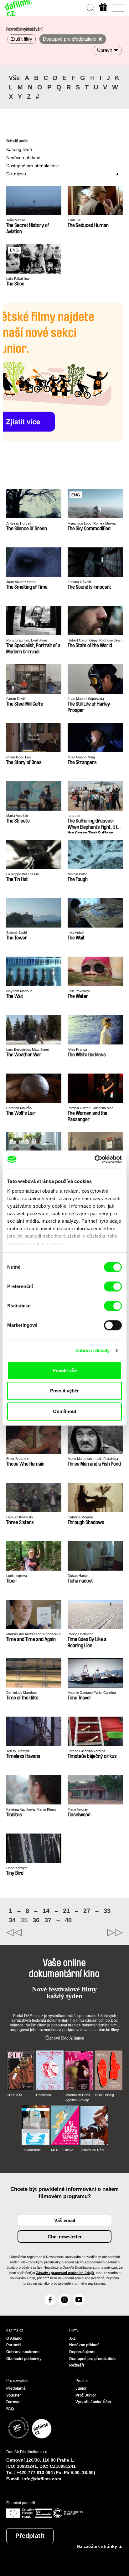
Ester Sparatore (18, 1459)
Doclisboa (44, 2095)
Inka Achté (76, 933)
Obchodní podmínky (24, 2359)
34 (12, 1920)
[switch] (113, 1286)
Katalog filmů (19, 149)
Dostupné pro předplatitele (33, 166)
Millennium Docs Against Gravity (78, 2097)
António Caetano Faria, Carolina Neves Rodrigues (92, 1693)
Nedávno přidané (23, 158)
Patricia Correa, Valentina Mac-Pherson (91, 1108)
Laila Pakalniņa (18, 279)
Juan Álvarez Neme (21, 582)
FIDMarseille (31, 2150)
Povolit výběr (64, 1391)
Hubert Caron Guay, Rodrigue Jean (95, 640)
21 (66, 1911)
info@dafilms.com (42, 2479)
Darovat (13, 2402)
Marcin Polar (77, 874)
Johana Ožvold (79, 582)
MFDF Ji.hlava (62, 2150)
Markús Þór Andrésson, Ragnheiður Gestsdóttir (34, 1634)
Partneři (13, 2345)
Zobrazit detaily (93, 1350)
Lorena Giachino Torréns (87, 1751)
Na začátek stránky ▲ (100, 2546)
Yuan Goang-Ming (81, 757)
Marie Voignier (78, 1809)
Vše (14, 78)
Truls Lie (74, 220)
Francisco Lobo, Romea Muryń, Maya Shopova (92, 523)
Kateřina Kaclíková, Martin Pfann (31, 1809)
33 (107, 1911)
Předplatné (16, 2388)
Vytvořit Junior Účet (93, 2402)
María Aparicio (17, 816)
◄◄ (35, 1933)
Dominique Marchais (22, 1693)
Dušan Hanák (78, 1576)
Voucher (14, 2395)
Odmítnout (65, 1411)
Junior (81, 2388)
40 (68, 1920)
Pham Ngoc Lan (18, 757)
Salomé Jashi (16, 933)
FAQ (10, 2409)
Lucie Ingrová (17, 1576)
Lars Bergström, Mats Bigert (28, 1049)
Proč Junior (86, 2395)
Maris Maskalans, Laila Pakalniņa (93, 1459)
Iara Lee (74, 816)
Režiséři (77, 2365)
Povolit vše (65, 1370)
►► (94, 1933)
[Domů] (19, 8)
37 (48, 1920)
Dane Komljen (17, 1868)
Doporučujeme (82, 2352)
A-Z (72, 2338)
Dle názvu (16, 174)
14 (46, 1911)
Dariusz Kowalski (19, 1517)
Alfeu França (77, 1049)
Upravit (104, 50)
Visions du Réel (92, 2150)
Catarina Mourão (19, 1108)
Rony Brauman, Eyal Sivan (27, 640)
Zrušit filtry (22, 39)
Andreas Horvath (19, 523)
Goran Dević (16, 699)
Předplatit (30, 2536)
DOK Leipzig (104, 2095)
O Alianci (14, 2338)
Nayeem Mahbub (19, 991)
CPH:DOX (14, 2095)
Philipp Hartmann (80, 1634)
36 (36, 1920)
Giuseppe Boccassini (22, 874)
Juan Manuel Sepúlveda (86, 699)
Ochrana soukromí (23, 2352)
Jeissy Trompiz (18, 1751)
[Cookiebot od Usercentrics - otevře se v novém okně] (94, 1159)
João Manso (16, 220)
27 (87, 1911)
